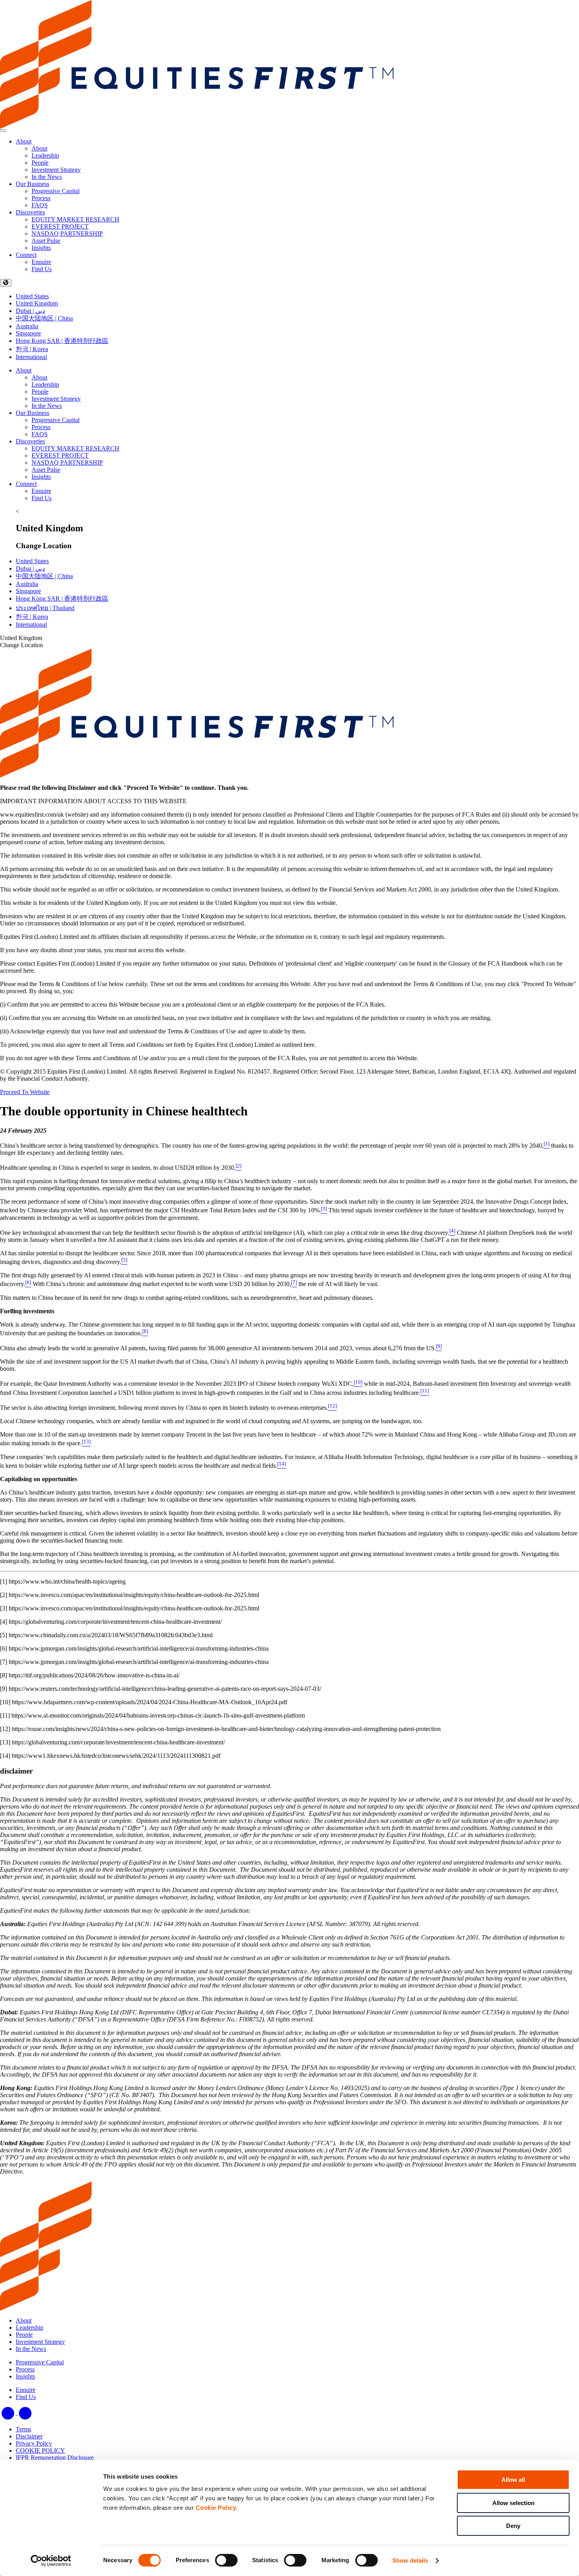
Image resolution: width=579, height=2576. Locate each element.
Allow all (513, 2480)
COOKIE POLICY (40, 2450)
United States (32, 296)
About (24, 141)
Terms (23, 2429)
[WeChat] (25, 2413)
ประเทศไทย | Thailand (45, 608)
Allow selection (513, 2503)
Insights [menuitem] (41, 248)
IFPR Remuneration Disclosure (55, 2458)
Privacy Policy (34, 2443)
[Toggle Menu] (3, 130)
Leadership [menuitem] (45, 155)
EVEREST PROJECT (60, 455)
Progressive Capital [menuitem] (56, 191)
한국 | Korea (32, 349)
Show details (410, 2560)
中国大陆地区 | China (44, 318)
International (31, 357)
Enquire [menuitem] (41, 262)
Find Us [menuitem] (42, 269)
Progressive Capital (56, 420)
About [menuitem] (39, 148)
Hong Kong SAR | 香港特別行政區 (62, 341)
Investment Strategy (56, 399)
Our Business (32, 184)
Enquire (41, 491)
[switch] (226, 2560)
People (40, 392)
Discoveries (30, 212)
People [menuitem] (40, 163)
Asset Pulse (46, 470)
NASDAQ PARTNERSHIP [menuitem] (67, 234)
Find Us (42, 498)
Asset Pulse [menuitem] (46, 241)
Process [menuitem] (41, 198)
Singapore (28, 333)
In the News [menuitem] (47, 177)
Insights (41, 477)
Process (41, 427)
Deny (513, 2526)
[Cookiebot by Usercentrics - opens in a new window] (51, 2561)
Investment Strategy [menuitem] (56, 170)
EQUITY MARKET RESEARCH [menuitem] (75, 219)
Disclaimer (29, 2436)
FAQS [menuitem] (40, 205)
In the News (47, 406)
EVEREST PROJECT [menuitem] (60, 226)
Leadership (45, 384)
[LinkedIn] (9, 2413)
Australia (27, 326)
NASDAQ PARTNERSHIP (67, 463)
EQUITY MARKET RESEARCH (75, 448)
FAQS (40, 434)
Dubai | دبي (30, 311)
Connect (26, 255)
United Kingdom (37, 303)
